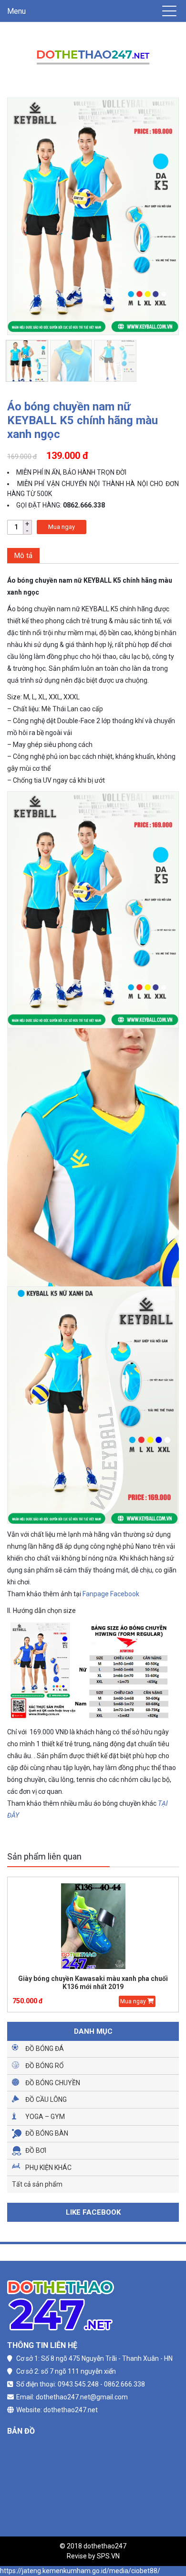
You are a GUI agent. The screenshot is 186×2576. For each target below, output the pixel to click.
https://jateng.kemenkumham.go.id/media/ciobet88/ (80, 2571)
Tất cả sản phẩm (37, 2184)
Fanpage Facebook (111, 1594)
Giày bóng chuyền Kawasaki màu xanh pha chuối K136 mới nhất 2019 (93, 1983)
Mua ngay (62, 527)
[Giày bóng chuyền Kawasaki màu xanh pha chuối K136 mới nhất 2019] (93, 1926)
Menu (16, 11)
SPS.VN (108, 2556)
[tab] (23, 556)
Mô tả (23, 556)
